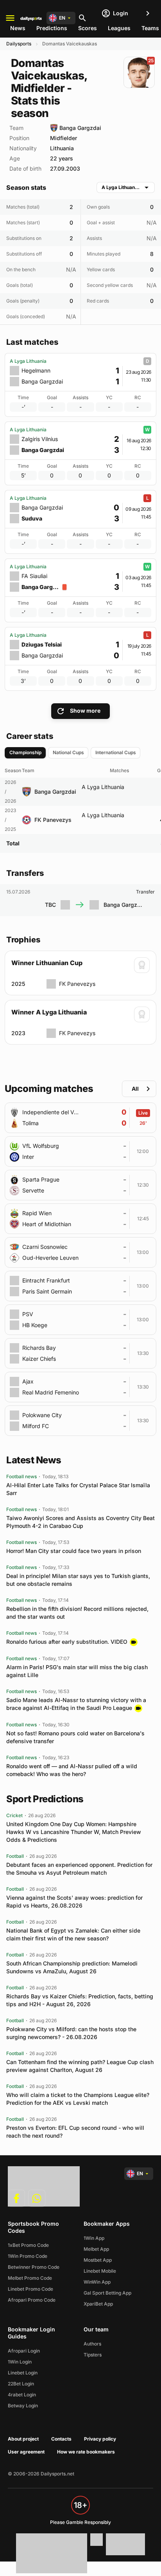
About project (23, 2439)
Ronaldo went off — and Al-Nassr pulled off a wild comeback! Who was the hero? (72, 1770)
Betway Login (23, 2406)
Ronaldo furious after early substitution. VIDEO (67, 1642)
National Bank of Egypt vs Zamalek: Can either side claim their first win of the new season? (73, 1934)
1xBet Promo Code (28, 2245)
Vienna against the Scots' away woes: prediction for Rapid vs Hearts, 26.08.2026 (74, 1901)
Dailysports (19, 44)
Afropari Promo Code (32, 2300)
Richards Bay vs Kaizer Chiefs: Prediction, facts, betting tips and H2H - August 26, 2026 (80, 2000)
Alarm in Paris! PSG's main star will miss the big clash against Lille (77, 1671)
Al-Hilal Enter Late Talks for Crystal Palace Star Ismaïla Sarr (78, 1489)
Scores (88, 28)
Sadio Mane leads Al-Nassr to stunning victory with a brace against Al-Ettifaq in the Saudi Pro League (76, 1704)
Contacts (61, 2439)
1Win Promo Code (28, 2256)
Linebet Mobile (100, 2271)
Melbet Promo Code (30, 2278)
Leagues (119, 28)
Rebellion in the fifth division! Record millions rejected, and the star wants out (77, 1613)
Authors (92, 2344)
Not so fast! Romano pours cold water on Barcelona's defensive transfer (75, 1737)
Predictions (52, 28)
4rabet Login (22, 2395)
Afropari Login (24, 2351)
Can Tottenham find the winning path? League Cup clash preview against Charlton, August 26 (80, 2066)
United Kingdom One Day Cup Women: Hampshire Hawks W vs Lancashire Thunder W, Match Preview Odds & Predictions (74, 1832)
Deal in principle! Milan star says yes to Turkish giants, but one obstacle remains (78, 1580)
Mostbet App (98, 2260)
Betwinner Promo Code (34, 2267)
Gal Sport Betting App (107, 2293)
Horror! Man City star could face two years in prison (74, 1551)
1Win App (94, 2238)
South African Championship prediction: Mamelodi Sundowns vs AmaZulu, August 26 (72, 1967)
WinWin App (97, 2282)
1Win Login (20, 2362)
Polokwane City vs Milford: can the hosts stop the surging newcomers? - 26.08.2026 (71, 2033)
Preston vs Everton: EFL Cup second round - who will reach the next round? (75, 2132)
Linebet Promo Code (30, 2289)
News (18, 28)
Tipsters (93, 2355)
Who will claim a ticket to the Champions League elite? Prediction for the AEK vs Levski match (78, 2099)
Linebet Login (23, 2373)
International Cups (116, 752)
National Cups (68, 752)
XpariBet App (98, 2304)
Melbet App (96, 2249)
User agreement (26, 2452)
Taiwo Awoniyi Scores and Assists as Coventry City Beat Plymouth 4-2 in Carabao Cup (80, 1522)
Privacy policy (100, 2439)
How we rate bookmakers (86, 2452)
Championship (25, 752)
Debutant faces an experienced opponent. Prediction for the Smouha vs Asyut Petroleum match (79, 1869)
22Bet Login (21, 2384)
